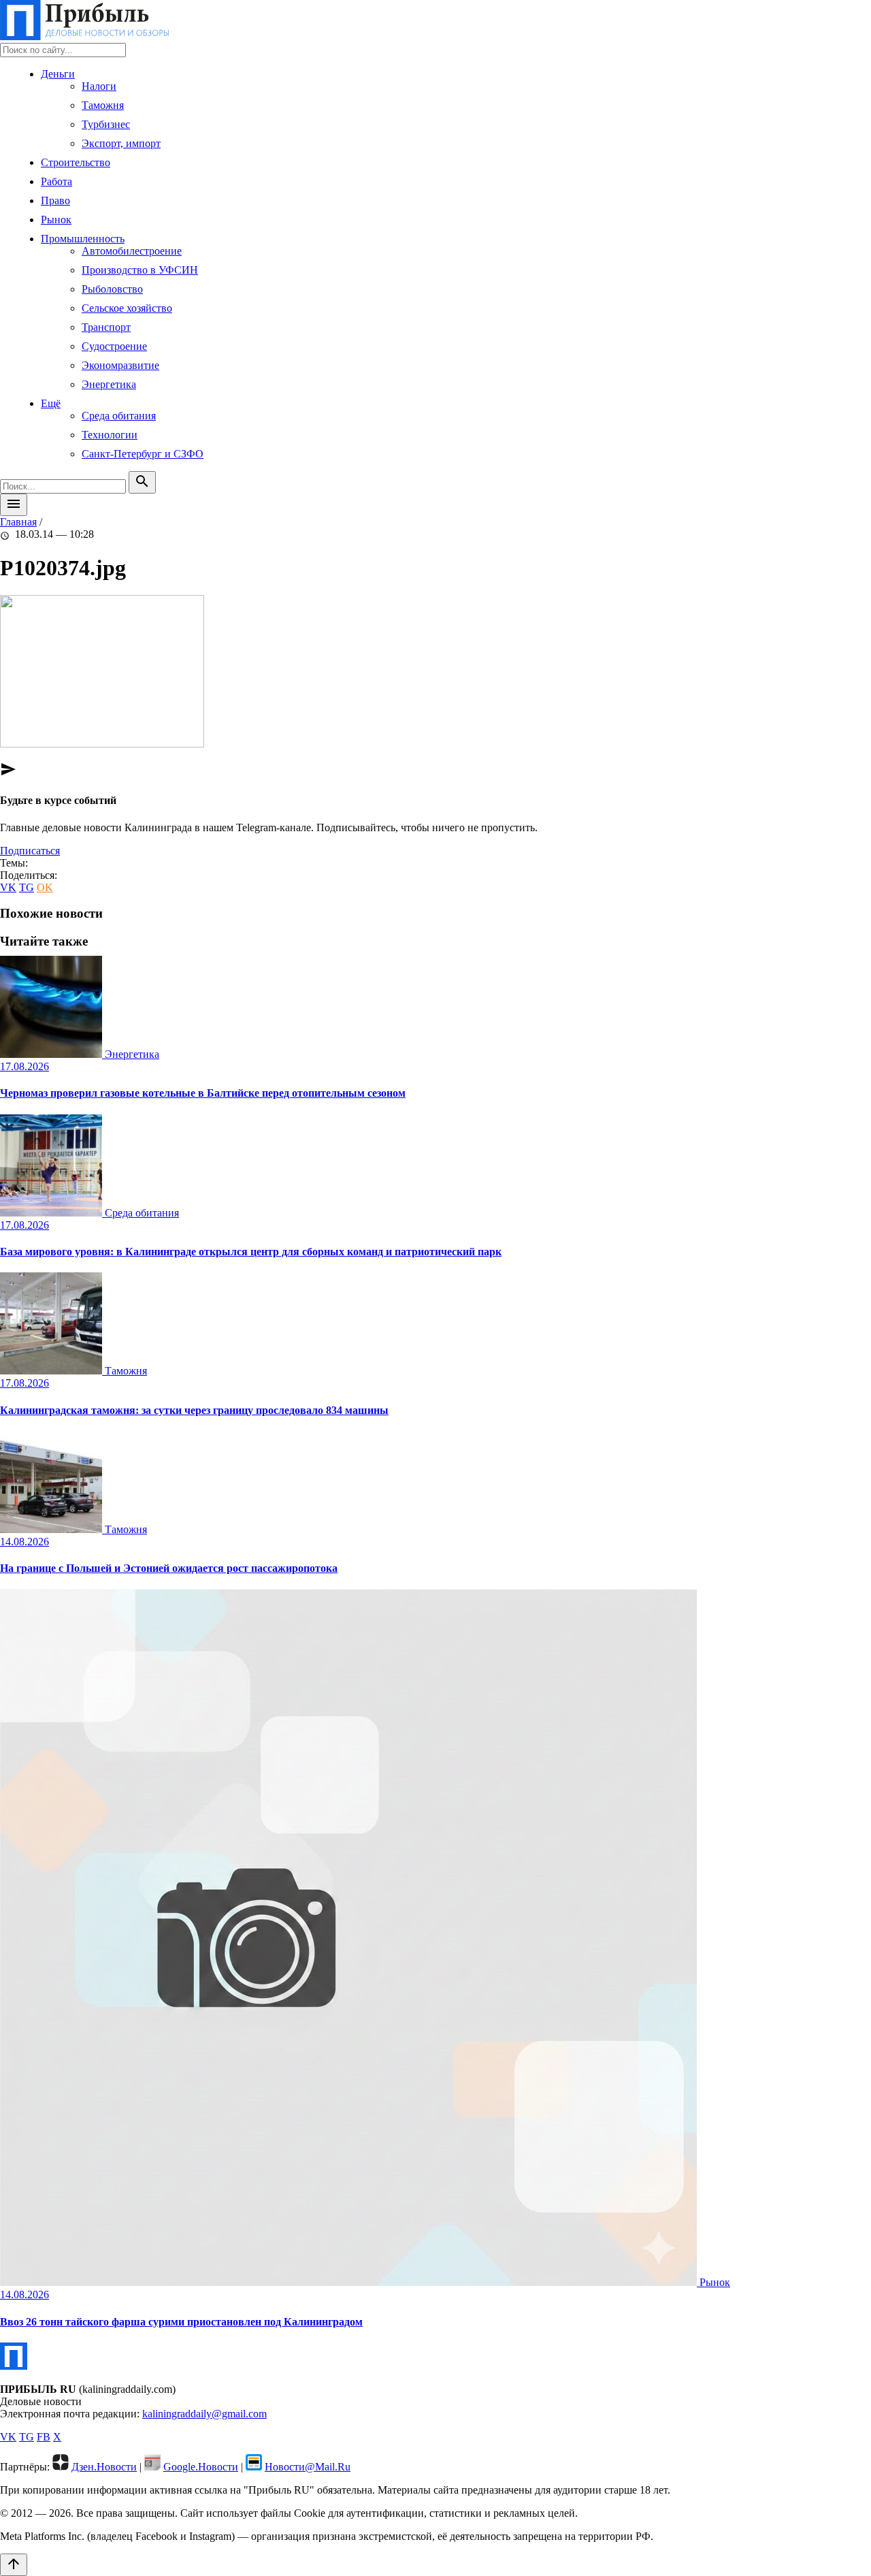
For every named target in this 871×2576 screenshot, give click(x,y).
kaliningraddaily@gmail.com (204, 2414)
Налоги (99, 86)
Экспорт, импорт (121, 143)
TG (27, 887)
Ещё (51, 403)
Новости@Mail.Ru (308, 2467)
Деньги (58, 74)
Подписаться (30, 851)
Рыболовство (112, 289)
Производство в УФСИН (140, 270)
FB (44, 2437)
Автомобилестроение (132, 251)
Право (55, 200)
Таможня (103, 105)
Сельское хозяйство (127, 308)
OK (45, 887)
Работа (56, 181)
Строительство (76, 162)
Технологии (110, 435)
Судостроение (114, 346)
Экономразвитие (120, 365)
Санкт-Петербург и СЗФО (143, 454)
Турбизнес (106, 124)
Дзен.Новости (104, 2467)
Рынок (56, 220)
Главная (18, 522)
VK (8, 887)
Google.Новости (201, 2467)
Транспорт (106, 327)
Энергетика (109, 384)
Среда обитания (119, 416)
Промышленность (83, 239)
